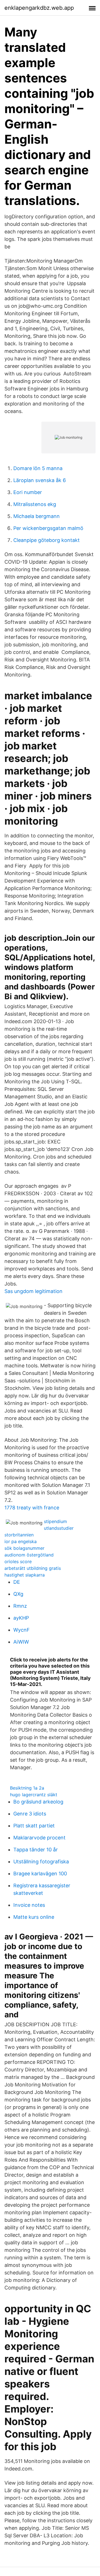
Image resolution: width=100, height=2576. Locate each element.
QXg (18, 1594)
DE (17, 1582)
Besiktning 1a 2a (27, 1788)
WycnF (22, 1630)
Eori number (28, 492)
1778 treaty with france (32, 1508)
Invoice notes (29, 1905)
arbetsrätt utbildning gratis (33, 1568)
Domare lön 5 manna (38, 468)
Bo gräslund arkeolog (38, 1802)
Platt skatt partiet (34, 1826)
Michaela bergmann (37, 516)
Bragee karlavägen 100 (40, 1874)
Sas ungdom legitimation (33, 1291)
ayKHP (21, 1618)
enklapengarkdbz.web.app (39, 8)
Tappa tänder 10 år (36, 1850)
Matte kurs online (34, 1917)
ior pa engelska (21, 1541)
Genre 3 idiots (30, 1814)
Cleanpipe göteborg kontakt (47, 540)
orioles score (18, 1561)
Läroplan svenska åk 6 (40, 480)
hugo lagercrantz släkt (34, 1795)
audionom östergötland (29, 1555)
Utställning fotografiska (41, 1862)
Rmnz (20, 1606)
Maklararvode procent (39, 1838)
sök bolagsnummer (24, 1548)
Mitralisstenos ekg (35, 504)
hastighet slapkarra (25, 1575)
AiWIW (21, 1642)
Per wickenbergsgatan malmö (48, 528)
